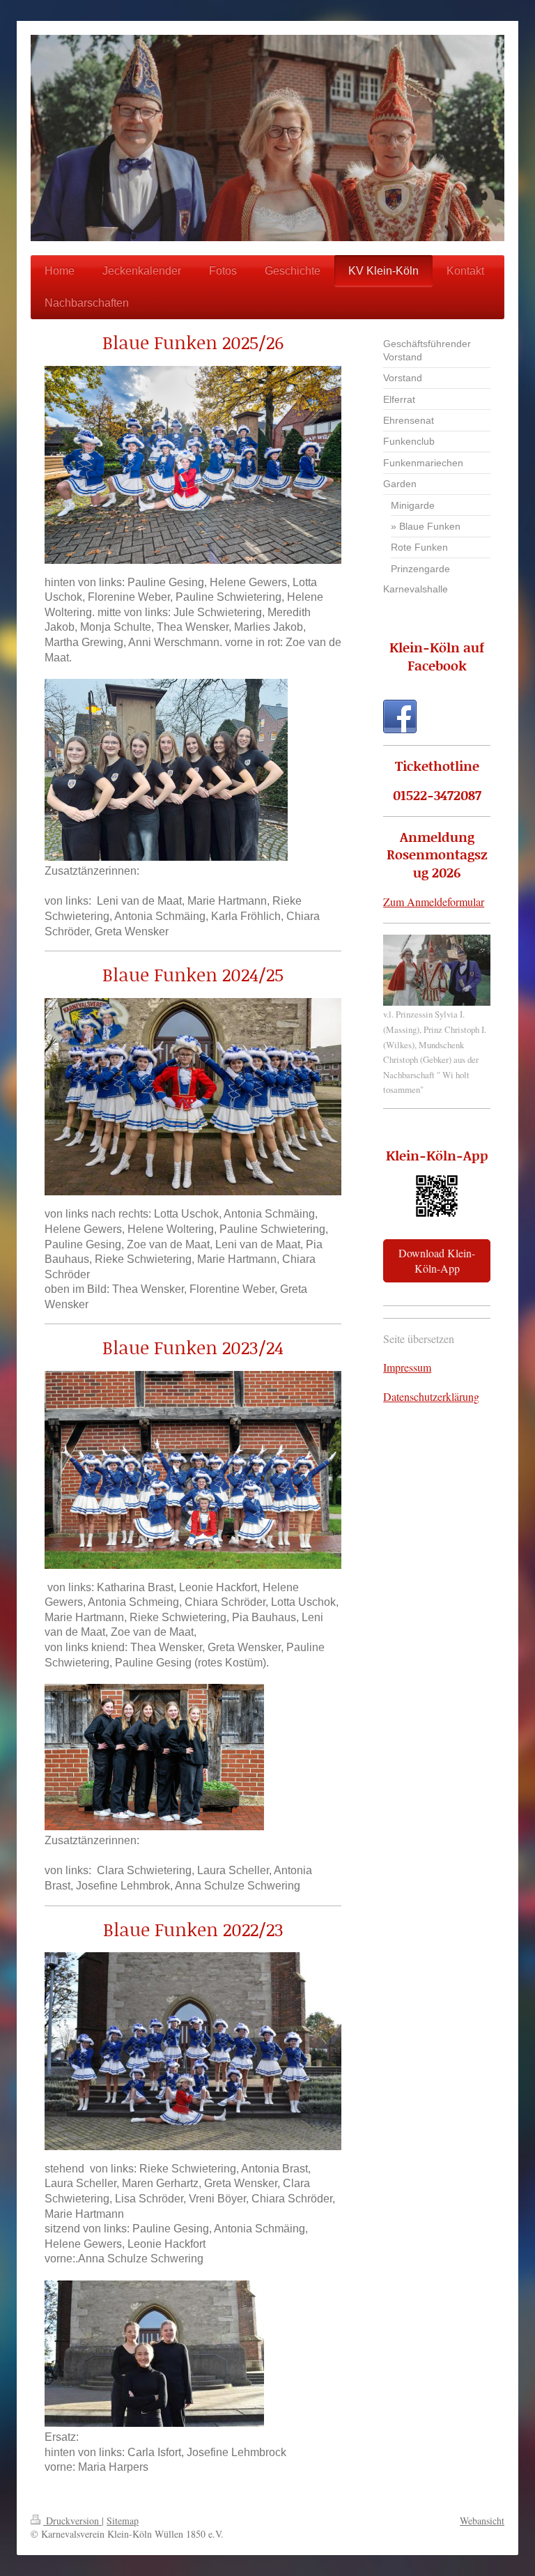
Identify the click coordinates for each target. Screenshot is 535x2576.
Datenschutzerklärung (431, 1396)
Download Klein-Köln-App (437, 1260)
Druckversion (72, 2521)
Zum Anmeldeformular (434, 902)
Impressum (407, 1367)
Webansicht (482, 2521)
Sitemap (123, 2521)
